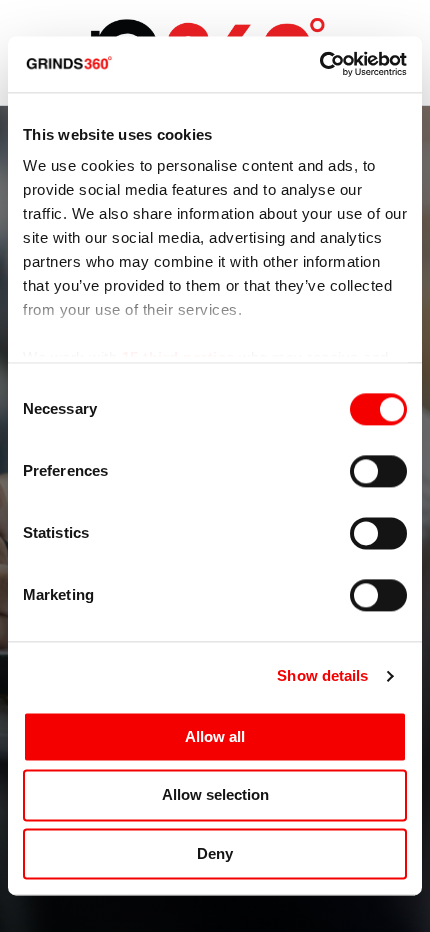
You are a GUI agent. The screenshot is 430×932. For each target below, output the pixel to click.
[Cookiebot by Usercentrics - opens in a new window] (319, 64)
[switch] (378, 471)
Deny (215, 853)
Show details (322, 675)
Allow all (215, 736)
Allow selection (215, 795)
